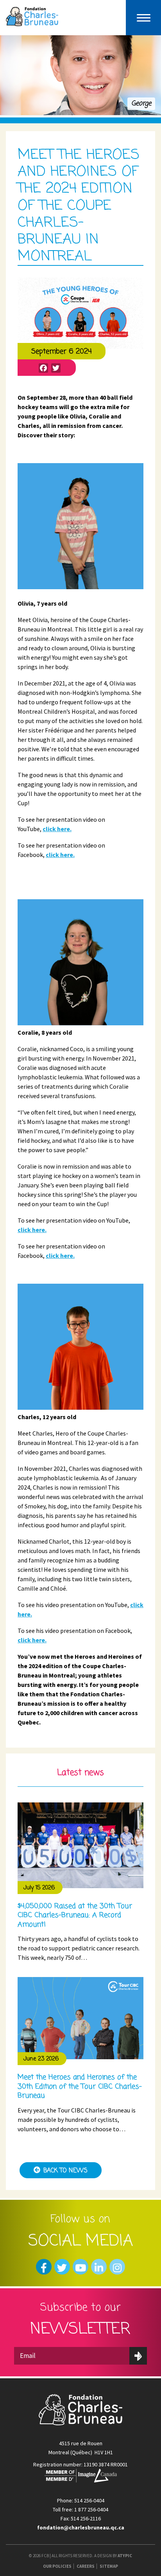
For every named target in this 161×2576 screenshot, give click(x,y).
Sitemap (109, 2566)
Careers (86, 2566)
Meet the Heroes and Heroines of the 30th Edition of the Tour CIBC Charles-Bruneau (80, 2086)
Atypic (125, 2556)
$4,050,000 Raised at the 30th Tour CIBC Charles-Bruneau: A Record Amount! (75, 1915)
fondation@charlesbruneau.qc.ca (81, 2527)
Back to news (65, 2171)
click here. (57, 829)
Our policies (57, 2566)
